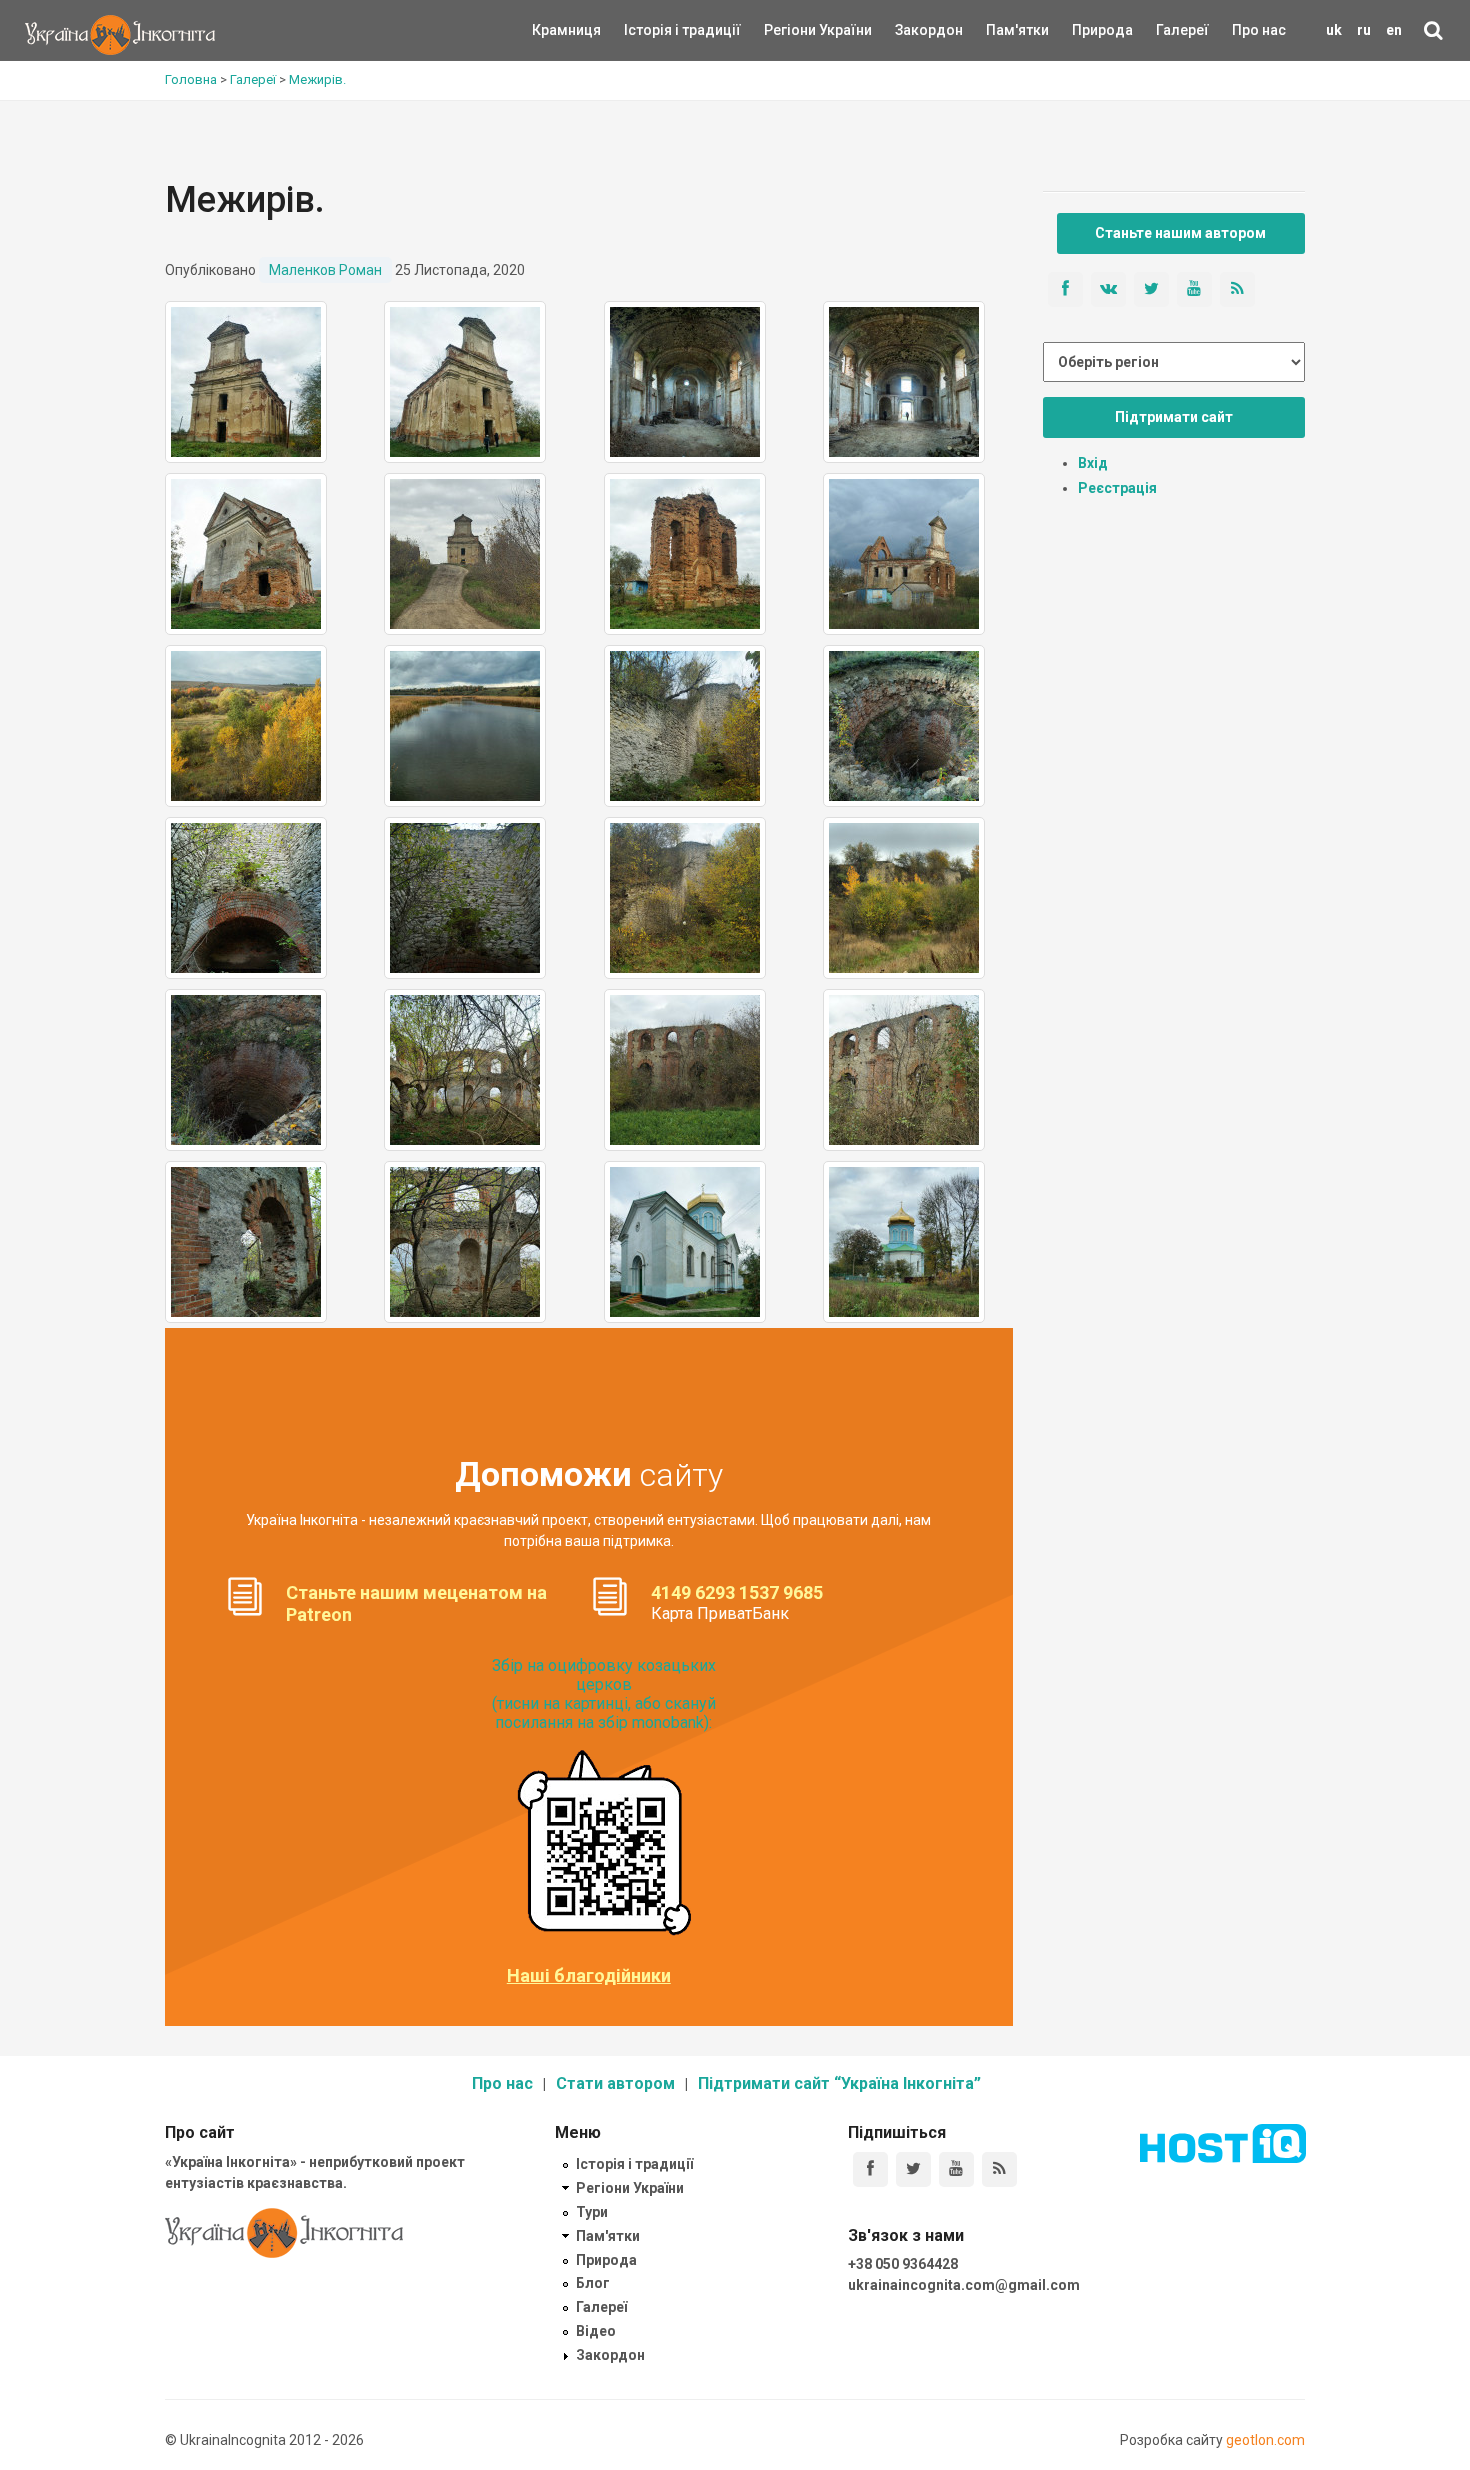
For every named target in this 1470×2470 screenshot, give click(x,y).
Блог (593, 2283)
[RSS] (999, 2169)
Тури (592, 2212)
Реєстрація (1117, 488)
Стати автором (615, 2083)
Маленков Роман (325, 270)
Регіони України (791, 30)
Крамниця (566, 30)
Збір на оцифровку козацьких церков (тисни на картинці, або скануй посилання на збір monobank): (604, 1694)
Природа (1087, 30)
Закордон (912, 30)
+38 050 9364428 (903, 2264)
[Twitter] (913, 2169)
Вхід (1093, 463)
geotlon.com (1265, 2440)
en (1394, 30)
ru (1364, 30)
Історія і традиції (653, 30)
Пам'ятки (1002, 30)
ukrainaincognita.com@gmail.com (964, 2285)
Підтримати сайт (1174, 417)
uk (1334, 30)
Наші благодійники (589, 1976)
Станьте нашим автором (1180, 233)
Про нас (1259, 30)
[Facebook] (870, 2169)
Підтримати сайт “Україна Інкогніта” (839, 2083)
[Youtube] (956, 2169)
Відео (596, 2331)
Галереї (1182, 30)
